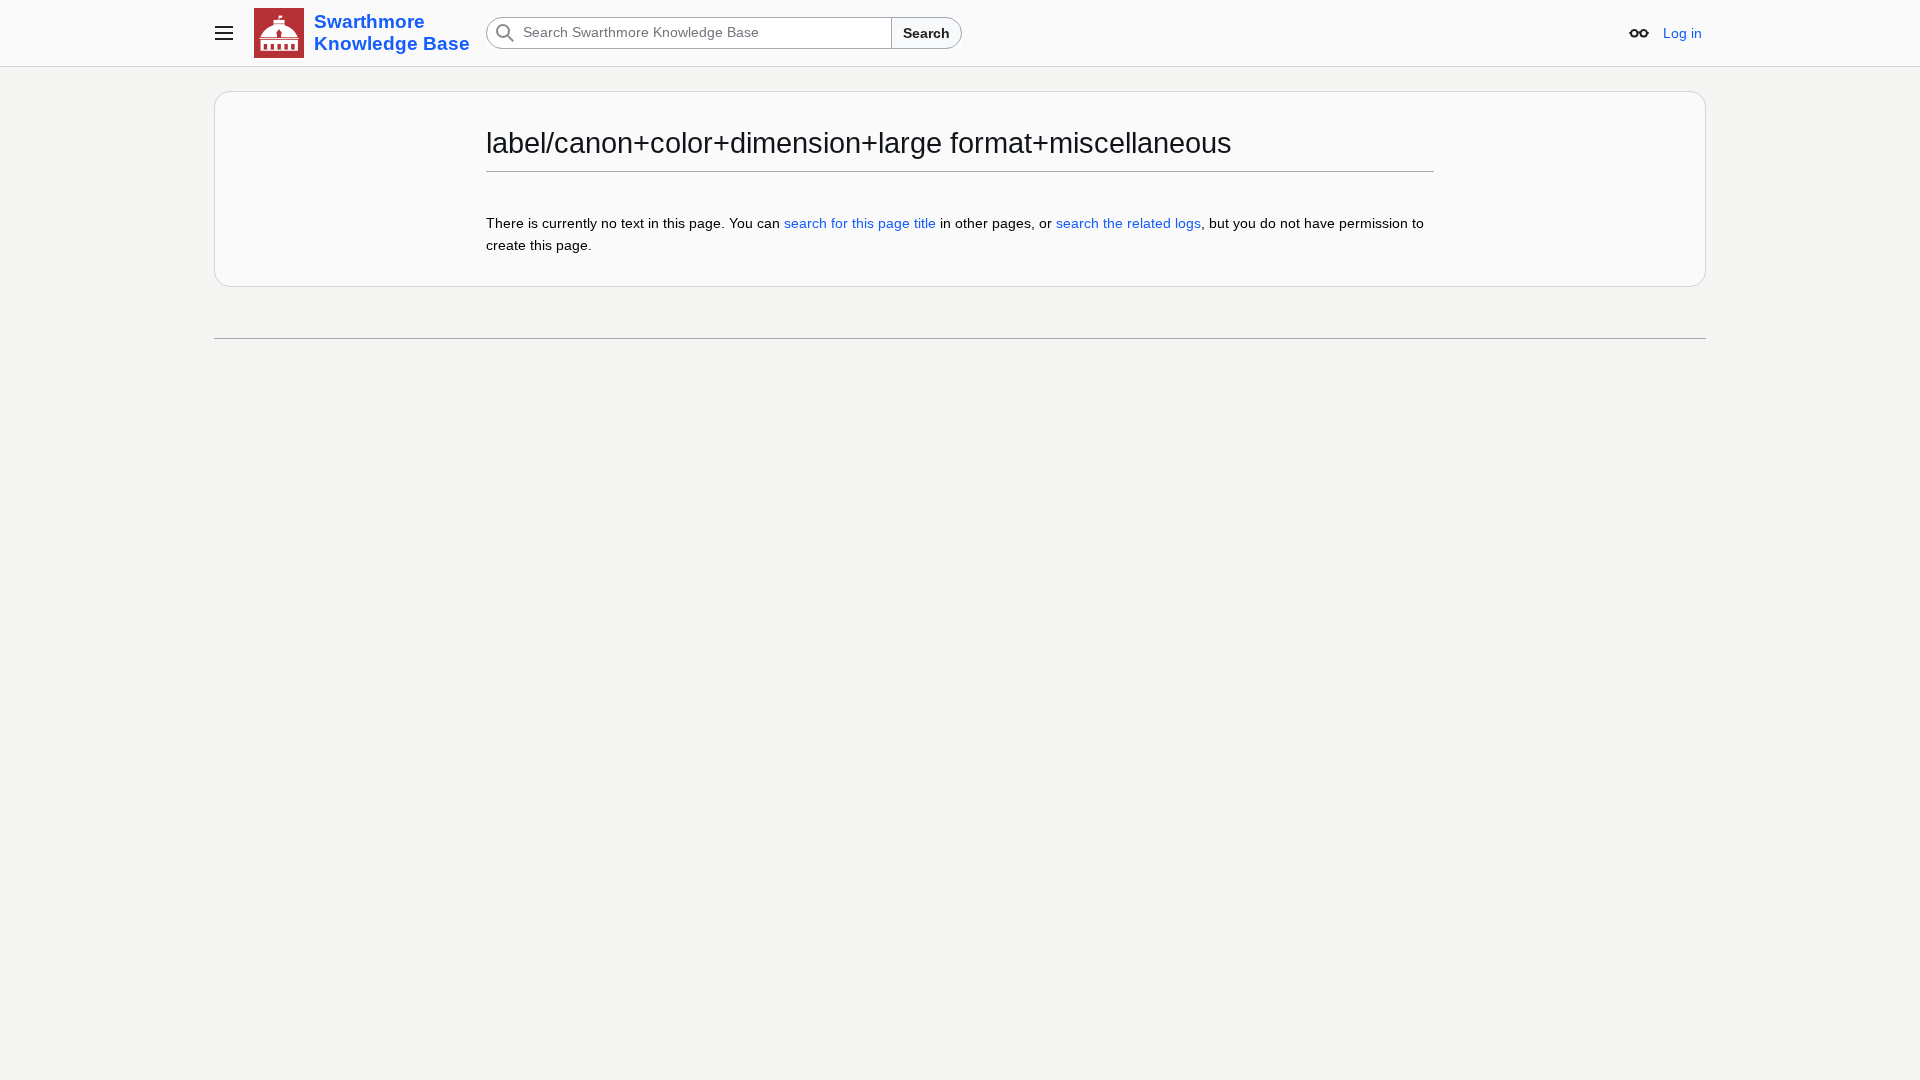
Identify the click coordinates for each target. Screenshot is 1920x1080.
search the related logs (1128, 223)
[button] (224, 33)
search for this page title (860, 223)
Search (926, 33)
